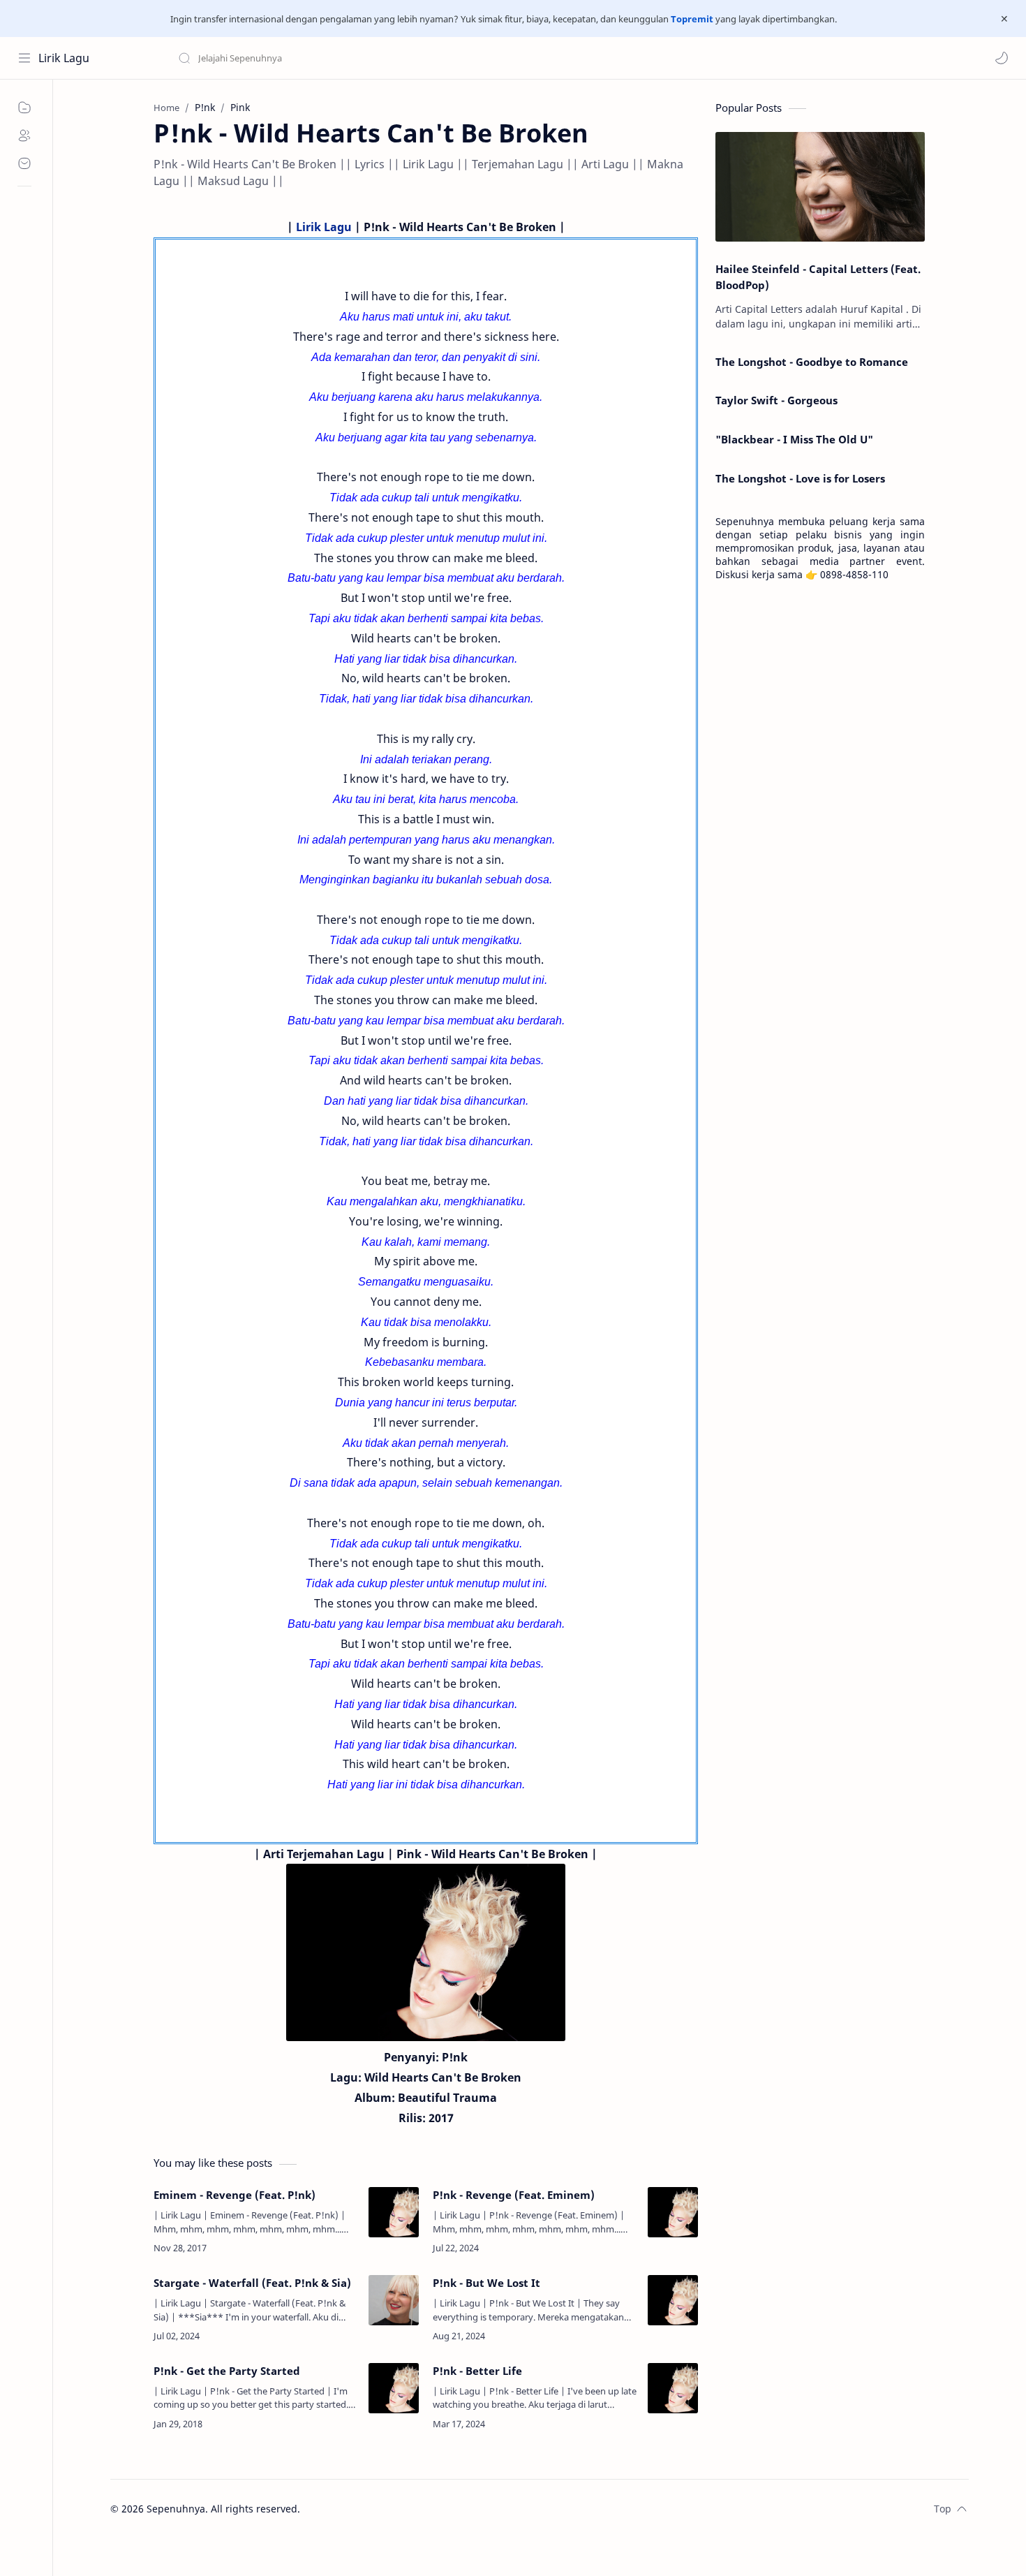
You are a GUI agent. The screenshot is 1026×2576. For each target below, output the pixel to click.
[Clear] (397, 58)
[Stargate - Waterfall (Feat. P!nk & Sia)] (394, 2300)
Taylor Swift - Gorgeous (776, 400)
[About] (24, 135)
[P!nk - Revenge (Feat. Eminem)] (673, 2212)
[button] (1002, 58)
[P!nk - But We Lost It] (673, 2300)
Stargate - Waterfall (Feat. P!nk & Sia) (252, 2283)
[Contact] (24, 163)
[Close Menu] (1004, 19)
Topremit (692, 19)
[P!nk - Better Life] (673, 2388)
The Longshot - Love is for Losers (800, 478)
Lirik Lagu (64, 58)
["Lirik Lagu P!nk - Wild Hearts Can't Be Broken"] (426, 1952)
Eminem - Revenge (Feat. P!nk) (235, 2195)
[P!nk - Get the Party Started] (394, 2388)
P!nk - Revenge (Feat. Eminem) (514, 2195)
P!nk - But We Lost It (486, 2283)
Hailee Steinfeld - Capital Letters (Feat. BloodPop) (818, 277)
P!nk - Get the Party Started (227, 2371)
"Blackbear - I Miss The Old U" (794, 439)
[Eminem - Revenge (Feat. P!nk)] (394, 2212)
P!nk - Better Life (477, 2371)
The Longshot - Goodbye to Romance (812, 362)
